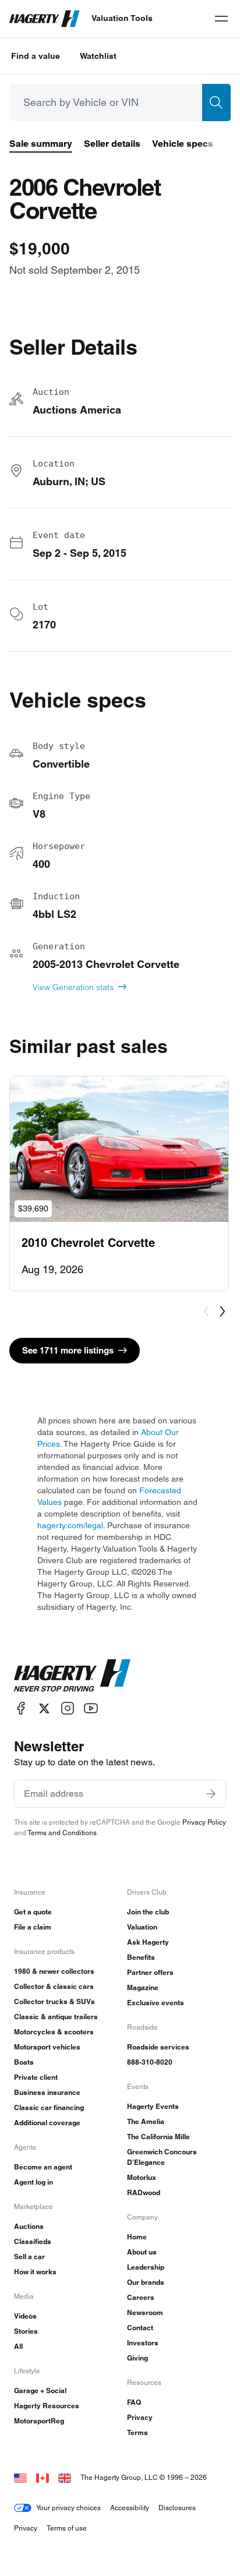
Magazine (143, 1987)
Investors (143, 2343)
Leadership (146, 2267)
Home (137, 2237)
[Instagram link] (68, 1709)
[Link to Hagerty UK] (65, 2477)
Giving (137, 2358)
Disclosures (177, 2508)
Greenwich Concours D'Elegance (162, 2157)
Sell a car (29, 2257)
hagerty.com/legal (70, 1525)
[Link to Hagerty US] (20, 2477)
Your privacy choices (68, 2508)
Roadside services (158, 2047)
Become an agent (43, 2167)
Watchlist (98, 56)
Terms (137, 2432)
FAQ (134, 2402)
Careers (141, 2297)
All (18, 2346)
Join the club (148, 1912)
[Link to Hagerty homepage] (72, 1676)
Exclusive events (156, 2003)
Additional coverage (47, 2123)
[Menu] (221, 19)
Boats (24, 2062)
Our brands (146, 2282)
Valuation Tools (122, 18)
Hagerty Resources (47, 2406)
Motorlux (142, 2177)
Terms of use (67, 2528)
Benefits (141, 1957)
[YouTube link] (91, 1709)
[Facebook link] (21, 1709)
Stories (26, 2331)
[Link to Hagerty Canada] (43, 2477)
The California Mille (158, 2137)
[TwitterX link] (44, 1709)
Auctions (29, 2226)
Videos (25, 2316)
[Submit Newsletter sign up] (211, 1794)
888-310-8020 (150, 2062)
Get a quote (33, 1912)
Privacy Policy (204, 1822)
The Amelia (146, 2121)
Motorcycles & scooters (54, 2032)
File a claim (33, 1927)
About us (142, 2252)
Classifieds (33, 2241)
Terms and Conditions (62, 1833)
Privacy (140, 2417)
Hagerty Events (153, 2106)
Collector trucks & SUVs (54, 2001)
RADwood (144, 2192)
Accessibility (130, 2508)
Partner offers (150, 1972)
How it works (35, 2272)
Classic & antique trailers (56, 2017)
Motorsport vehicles (47, 2047)
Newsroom (145, 2312)
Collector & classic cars (54, 1986)
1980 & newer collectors (54, 1971)
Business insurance (47, 2092)
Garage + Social (40, 2391)
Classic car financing (49, 2107)
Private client (36, 2077)
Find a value (36, 56)
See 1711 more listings (68, 1350)
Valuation (142, 1927)
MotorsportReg (39, 2421)
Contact (140, 2328)
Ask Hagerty (148, 1942)
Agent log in (33, 2182)
